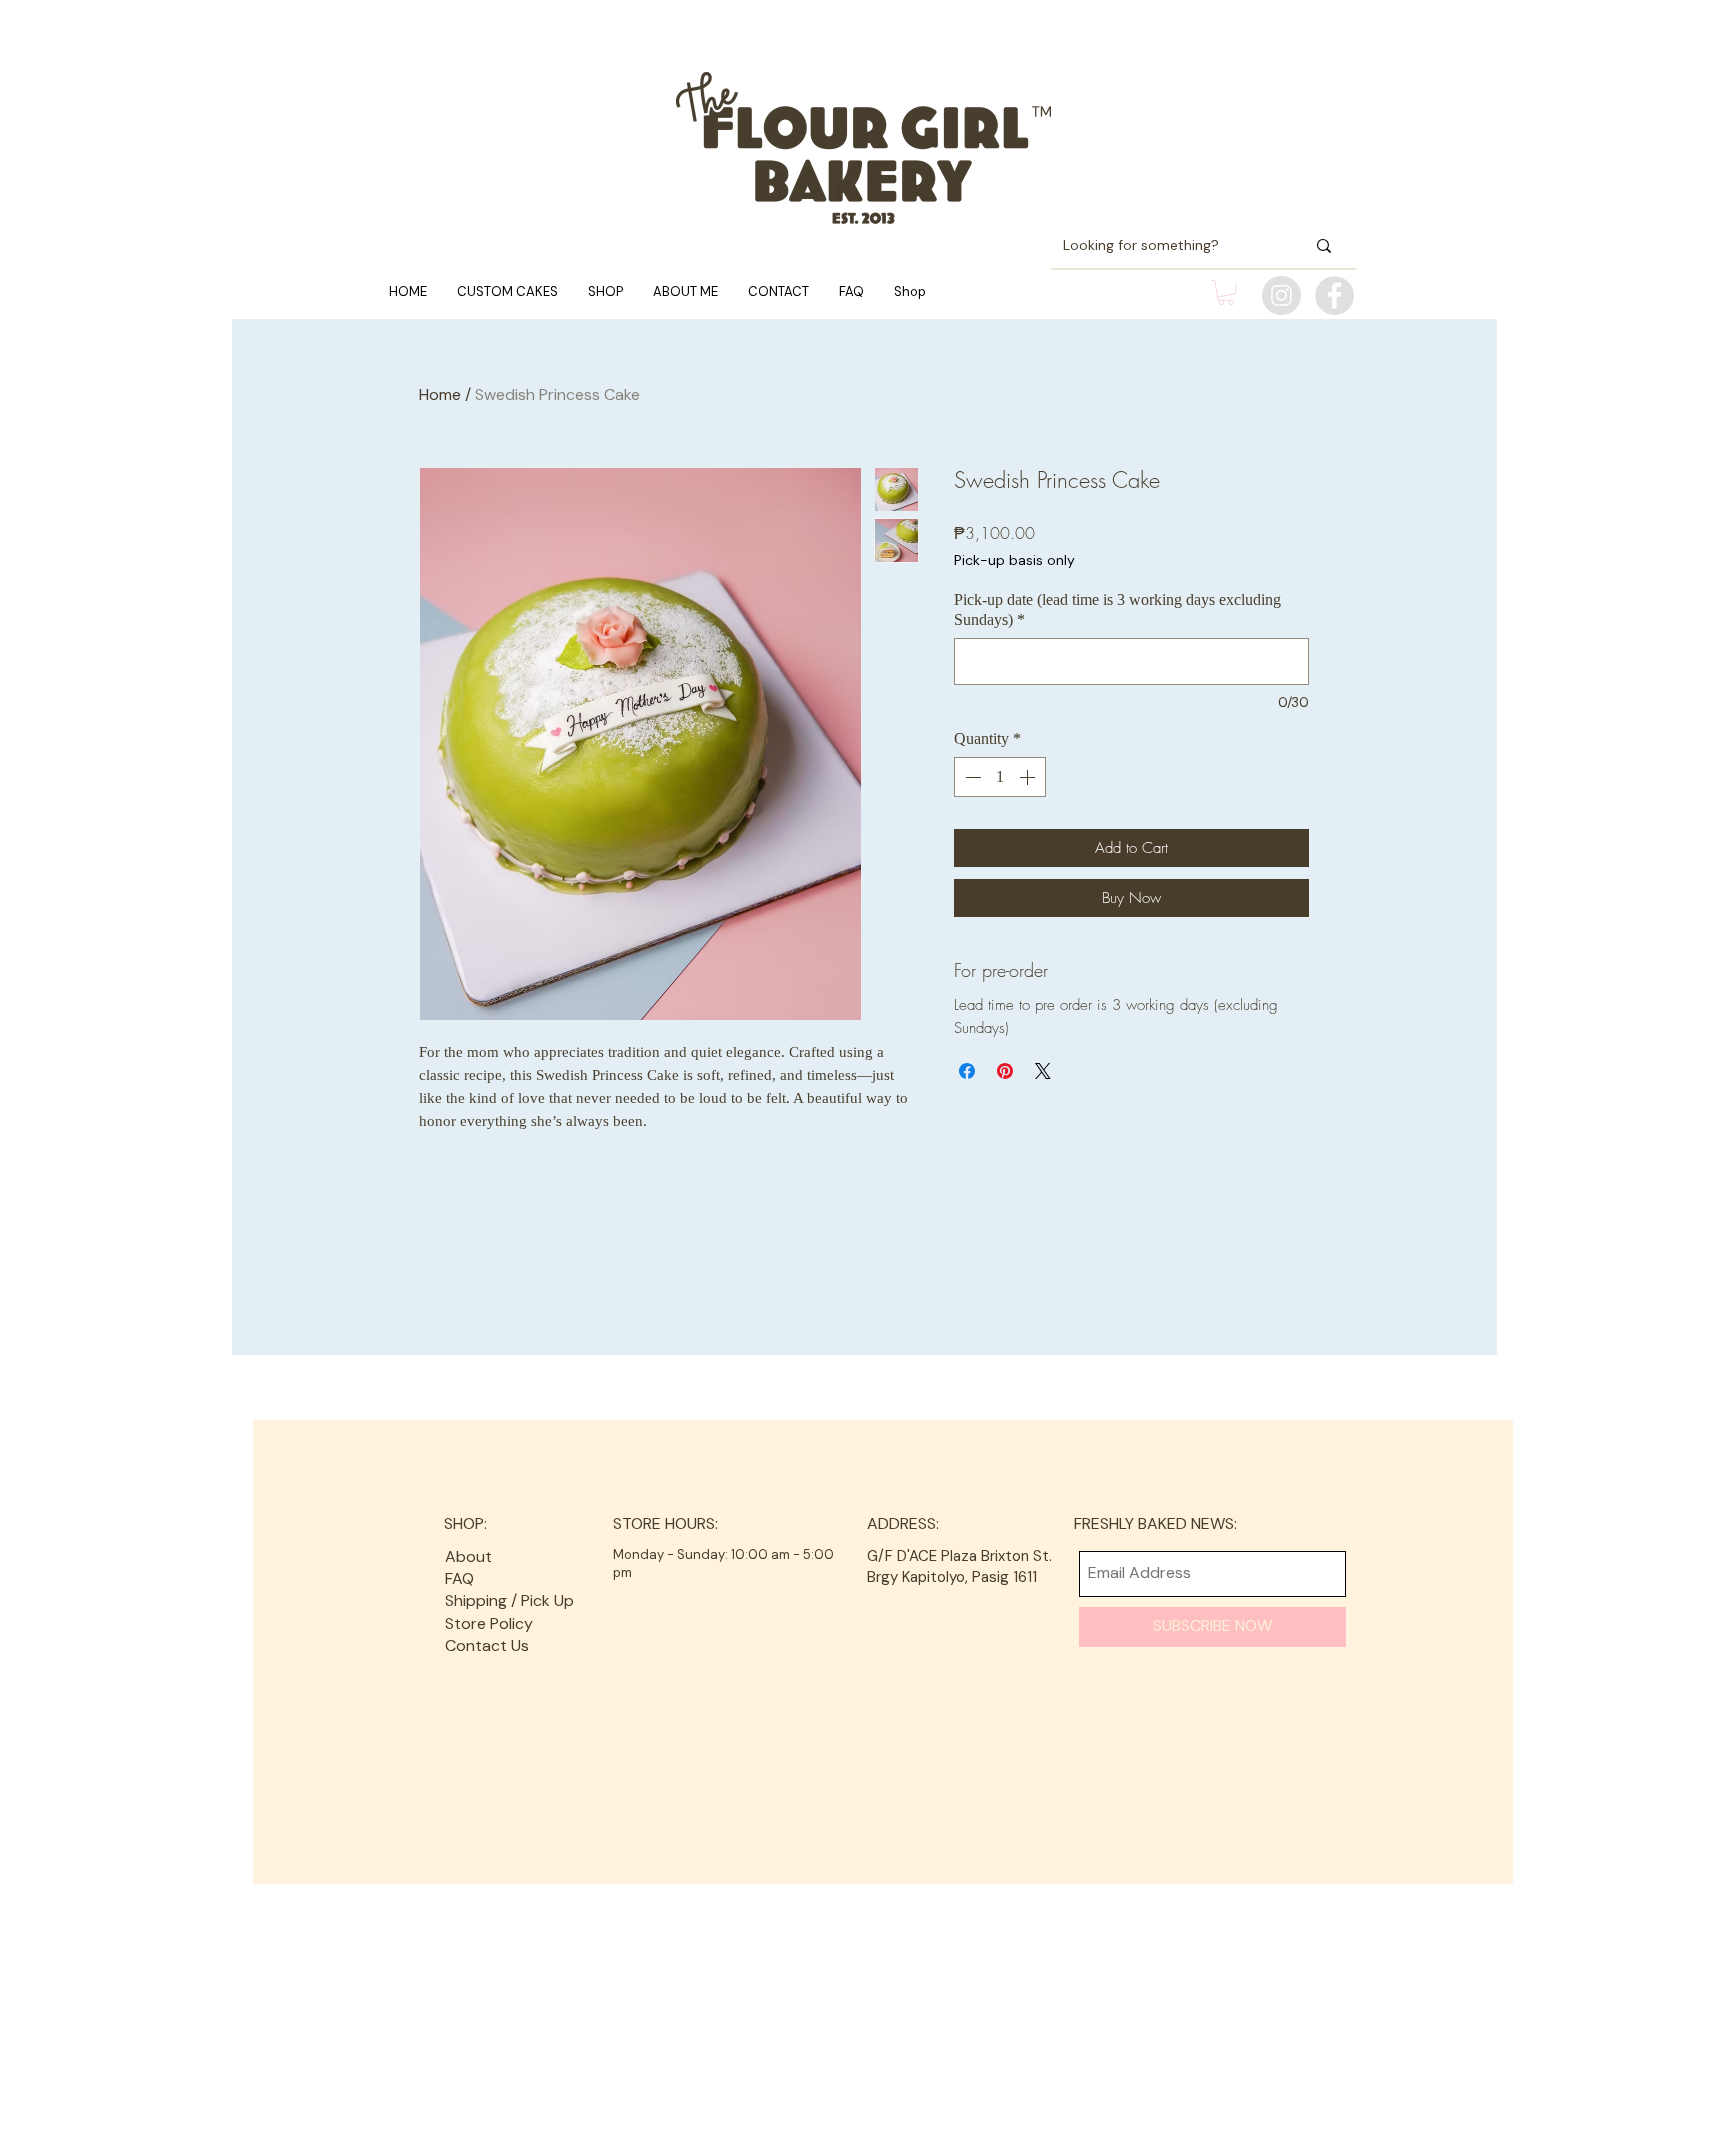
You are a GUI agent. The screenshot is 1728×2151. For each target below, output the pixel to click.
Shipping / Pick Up (511, 1600)
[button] (1226, 292)
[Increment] (1029, 777)
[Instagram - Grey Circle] (1281, 295)
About (468, 1556)
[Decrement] (971, 777)
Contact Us (487, 1645)
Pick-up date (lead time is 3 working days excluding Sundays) (1117, 609)
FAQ (459, 1578)
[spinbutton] (1000, 777)
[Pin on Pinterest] (1005, 1071)
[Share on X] (1043, 1071)
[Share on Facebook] (967, 1071)
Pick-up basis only (1014, 560)
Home (440, 394)
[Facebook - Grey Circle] (1334, 295)
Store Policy (489, 1623)
